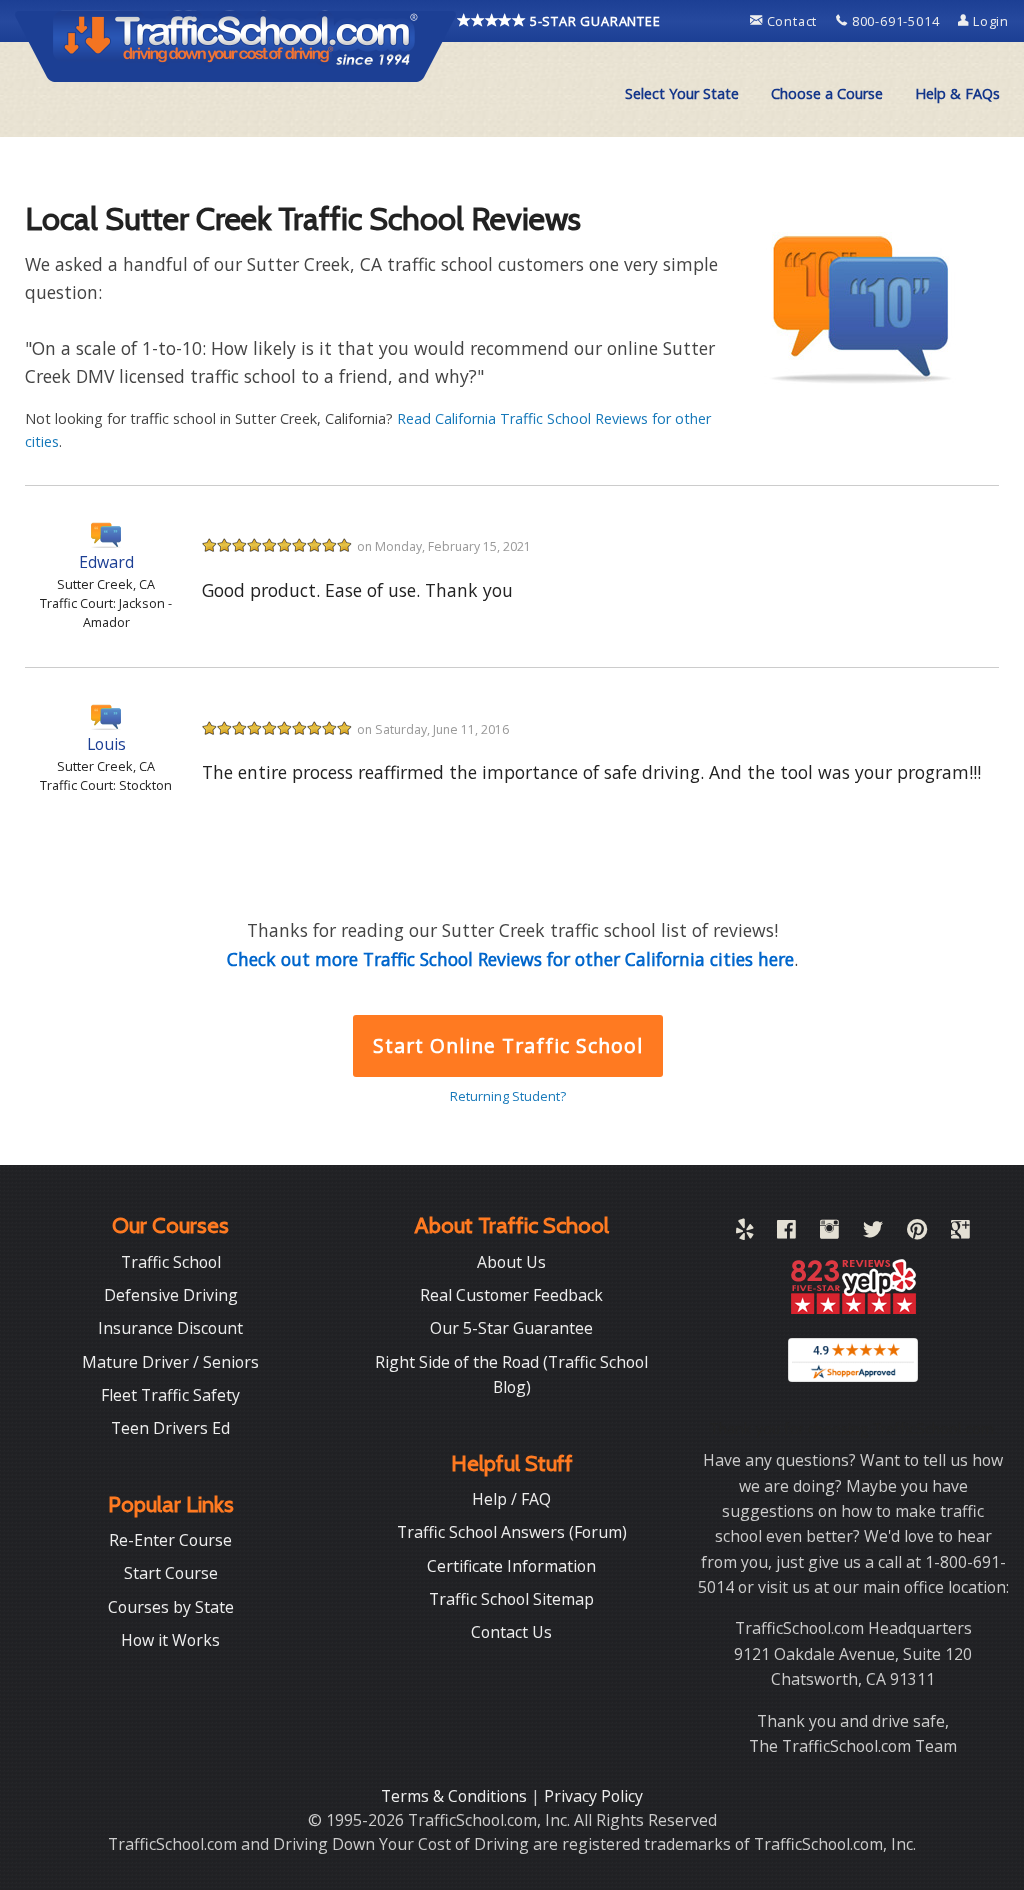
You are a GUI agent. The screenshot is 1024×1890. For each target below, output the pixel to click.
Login (989, 21)
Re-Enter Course (170, 1540)
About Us (511, 1262)
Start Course (171, 1573)
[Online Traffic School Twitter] (873, 1233)
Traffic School (171, 1262)
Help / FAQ (511, 1499)
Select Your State (682, 93)
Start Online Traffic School (507, 1045)
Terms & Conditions (456, 1796)
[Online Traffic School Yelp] (744, 1233)
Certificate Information (511, 1566)
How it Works (170, 1640)
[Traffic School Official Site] (236, 45)
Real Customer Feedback (511, 1295)
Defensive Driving (171, 1295)
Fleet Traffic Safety (170, 1395)
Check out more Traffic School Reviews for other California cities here (510, 959)
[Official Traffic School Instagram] (829, 1233)
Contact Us (511, 1632)
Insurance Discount (170, 1328)
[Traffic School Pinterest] (917, 1233)
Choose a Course (827, 93)
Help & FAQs (957, 93)
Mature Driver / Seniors (170, 1362)
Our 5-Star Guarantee (511, 1328)
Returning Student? (508, 1096)
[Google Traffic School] (960, 1233)
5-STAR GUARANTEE (593, 21)
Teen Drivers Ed (170, 1428)
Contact (792, 21)
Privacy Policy (593, 1796)
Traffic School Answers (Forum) (512, 1532)
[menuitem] (682, 94)
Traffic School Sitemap (511, 1599)
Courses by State (171, 1607)
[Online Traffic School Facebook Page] (786, 1233)
